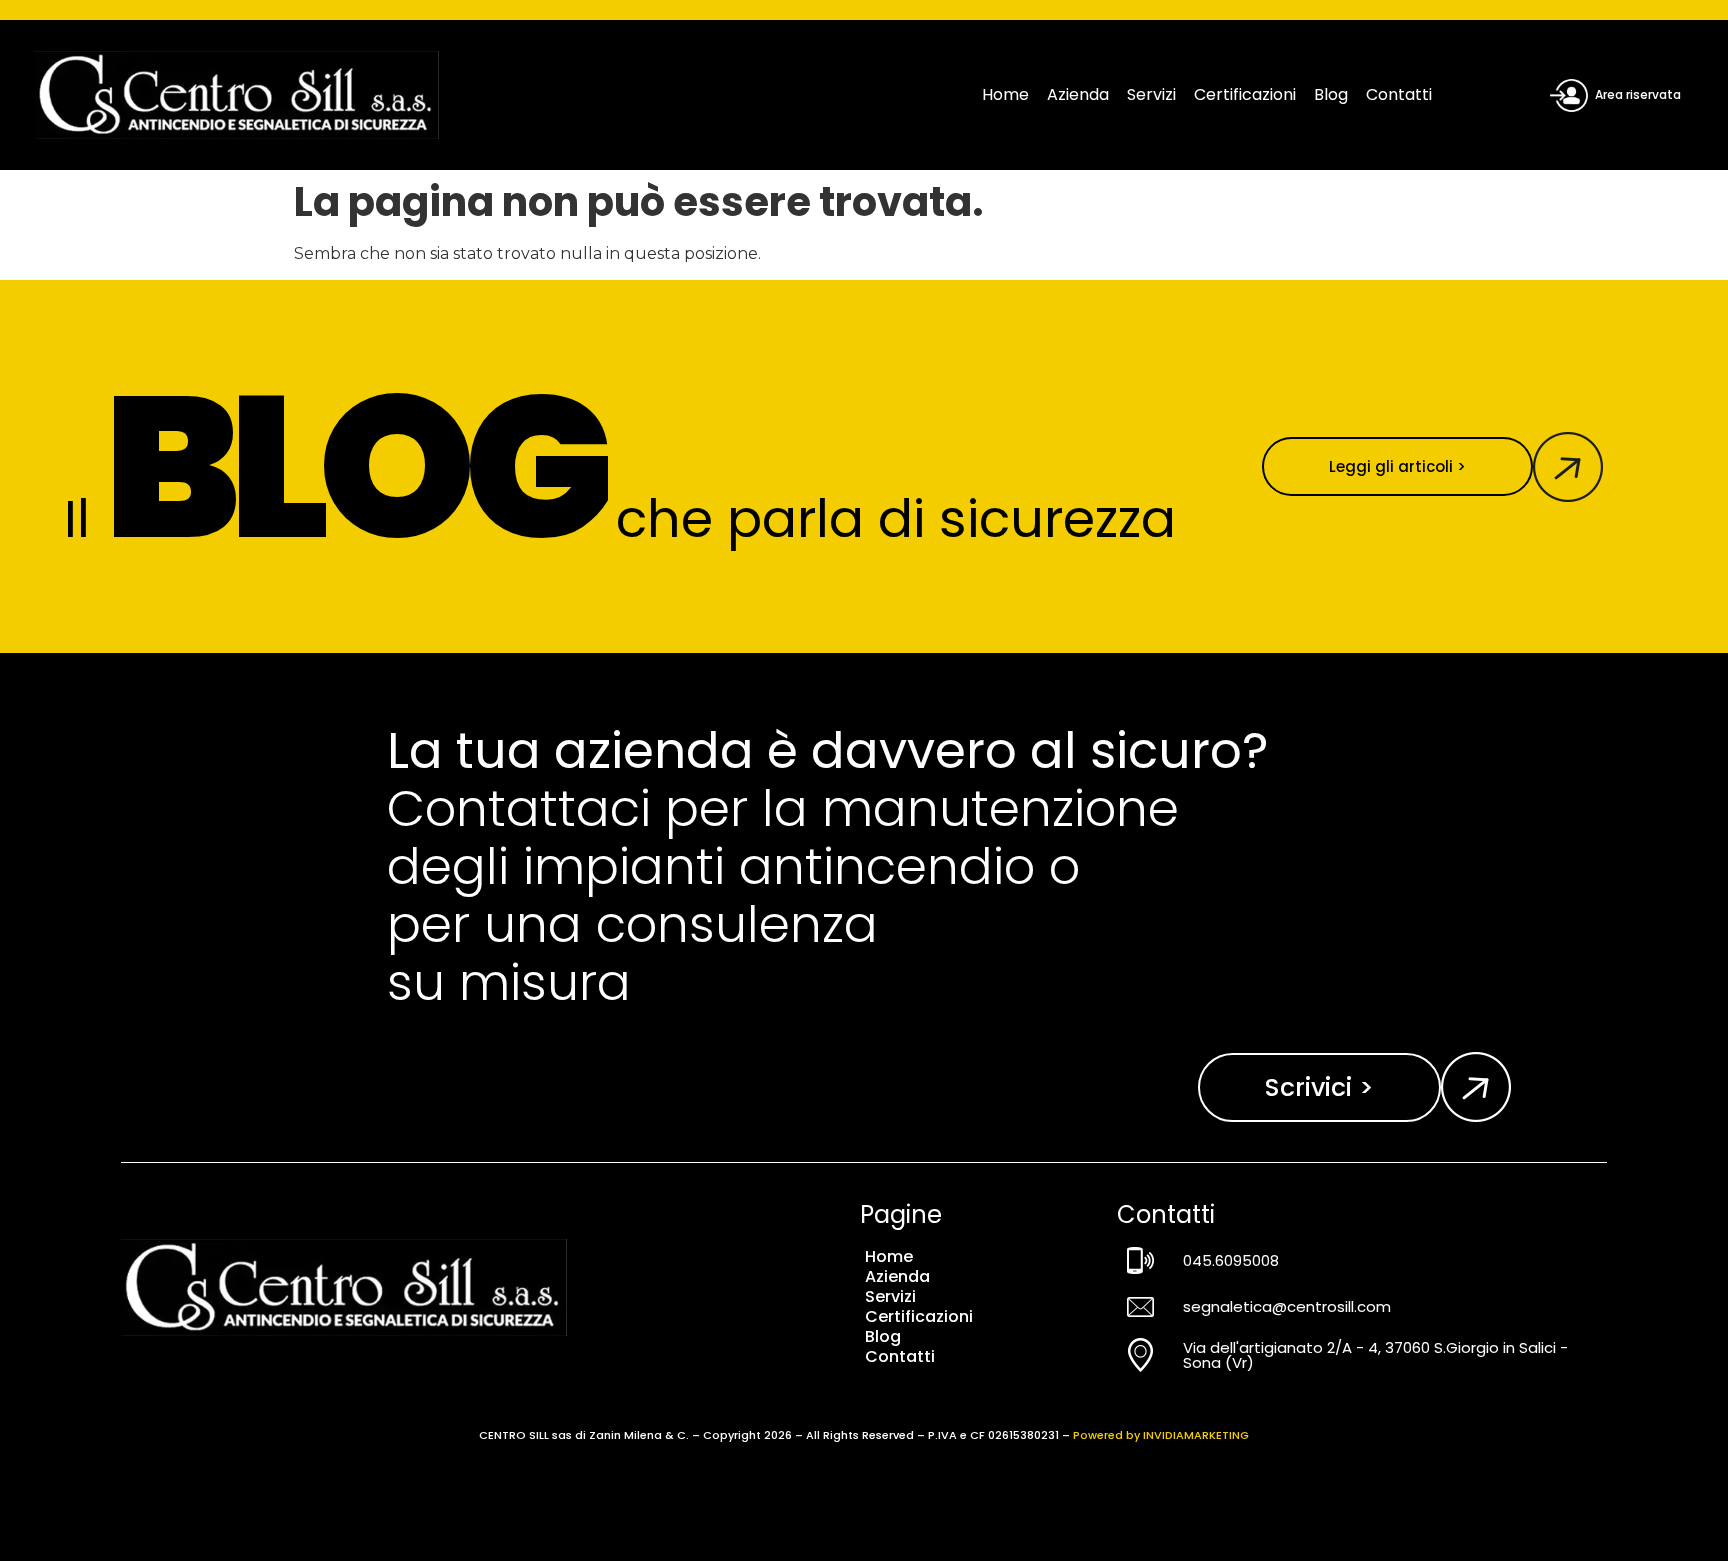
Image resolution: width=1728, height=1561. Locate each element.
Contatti (1399, 94)
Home (1005, 94)
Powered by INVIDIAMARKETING (1161, 1435)
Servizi (1151, 94)
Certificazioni (1245, 94)
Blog (1331, 94)
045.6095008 (1231, 1260)
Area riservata (1638, 94)
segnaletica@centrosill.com (1287, 1306)
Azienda (1078, 94)
